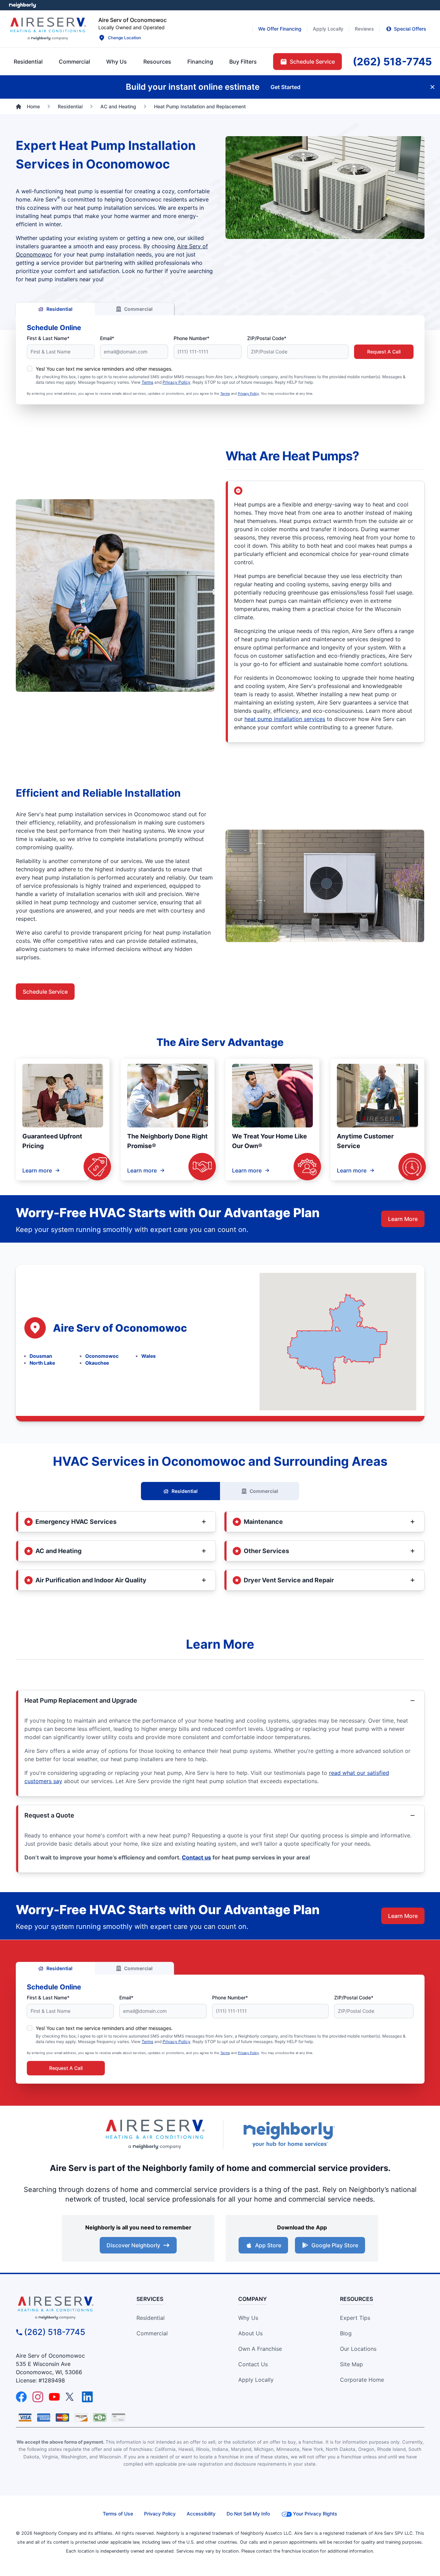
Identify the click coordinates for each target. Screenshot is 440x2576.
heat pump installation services (285, 719)
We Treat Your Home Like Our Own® (269, 1141)
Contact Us (253, 2364)
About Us (250, 2333)
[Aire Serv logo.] (48, 29)
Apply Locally (256, 2380)
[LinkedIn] (87, 2397)
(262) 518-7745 (55, 2332)
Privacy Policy (177, 382)
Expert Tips (355, 2318)
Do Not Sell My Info (248, 2514)
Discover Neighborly (133, 2245)
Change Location (124, 38)
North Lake (42, 1363)
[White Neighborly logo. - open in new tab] (23, 5)
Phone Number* (191, 338)
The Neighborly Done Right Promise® (167, 1141)
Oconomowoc (102, 1356)
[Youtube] (54, 2397)
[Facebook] (21, 2397)
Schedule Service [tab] (312, 62)
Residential (59, 309)
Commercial (138, 309)
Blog (346, 2333)
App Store (268, 2245)
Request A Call (384, 352)
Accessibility (201, 2514)
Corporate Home (362, 2380)
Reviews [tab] (364, 29)
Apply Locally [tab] (328, 29)
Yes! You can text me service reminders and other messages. (104, 369)
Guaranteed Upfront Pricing (52, 1141)
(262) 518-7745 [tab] (392, 62)
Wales (148, 1356)
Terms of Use (118, 2514)
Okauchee (97, 1363)
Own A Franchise (260, 2349)
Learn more (37, 1170)
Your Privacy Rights (315, 2514)
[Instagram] (38, 2397)
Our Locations (358, 2349)
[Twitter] (71, 2397)
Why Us (248, 2318)
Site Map (351, 2364)
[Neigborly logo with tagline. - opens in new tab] (289, 2134)
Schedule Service (45, 992)
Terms (147, 382)
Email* (107, 338)
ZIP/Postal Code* (267, 338)
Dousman (41, 1356)
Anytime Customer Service (365, 1141)
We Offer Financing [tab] (280, 29)
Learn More (403, 1219)
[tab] (117, 62)
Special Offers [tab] (410, 29)
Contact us (196, 1857)
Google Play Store (335, 2245)
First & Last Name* (48, 338)
